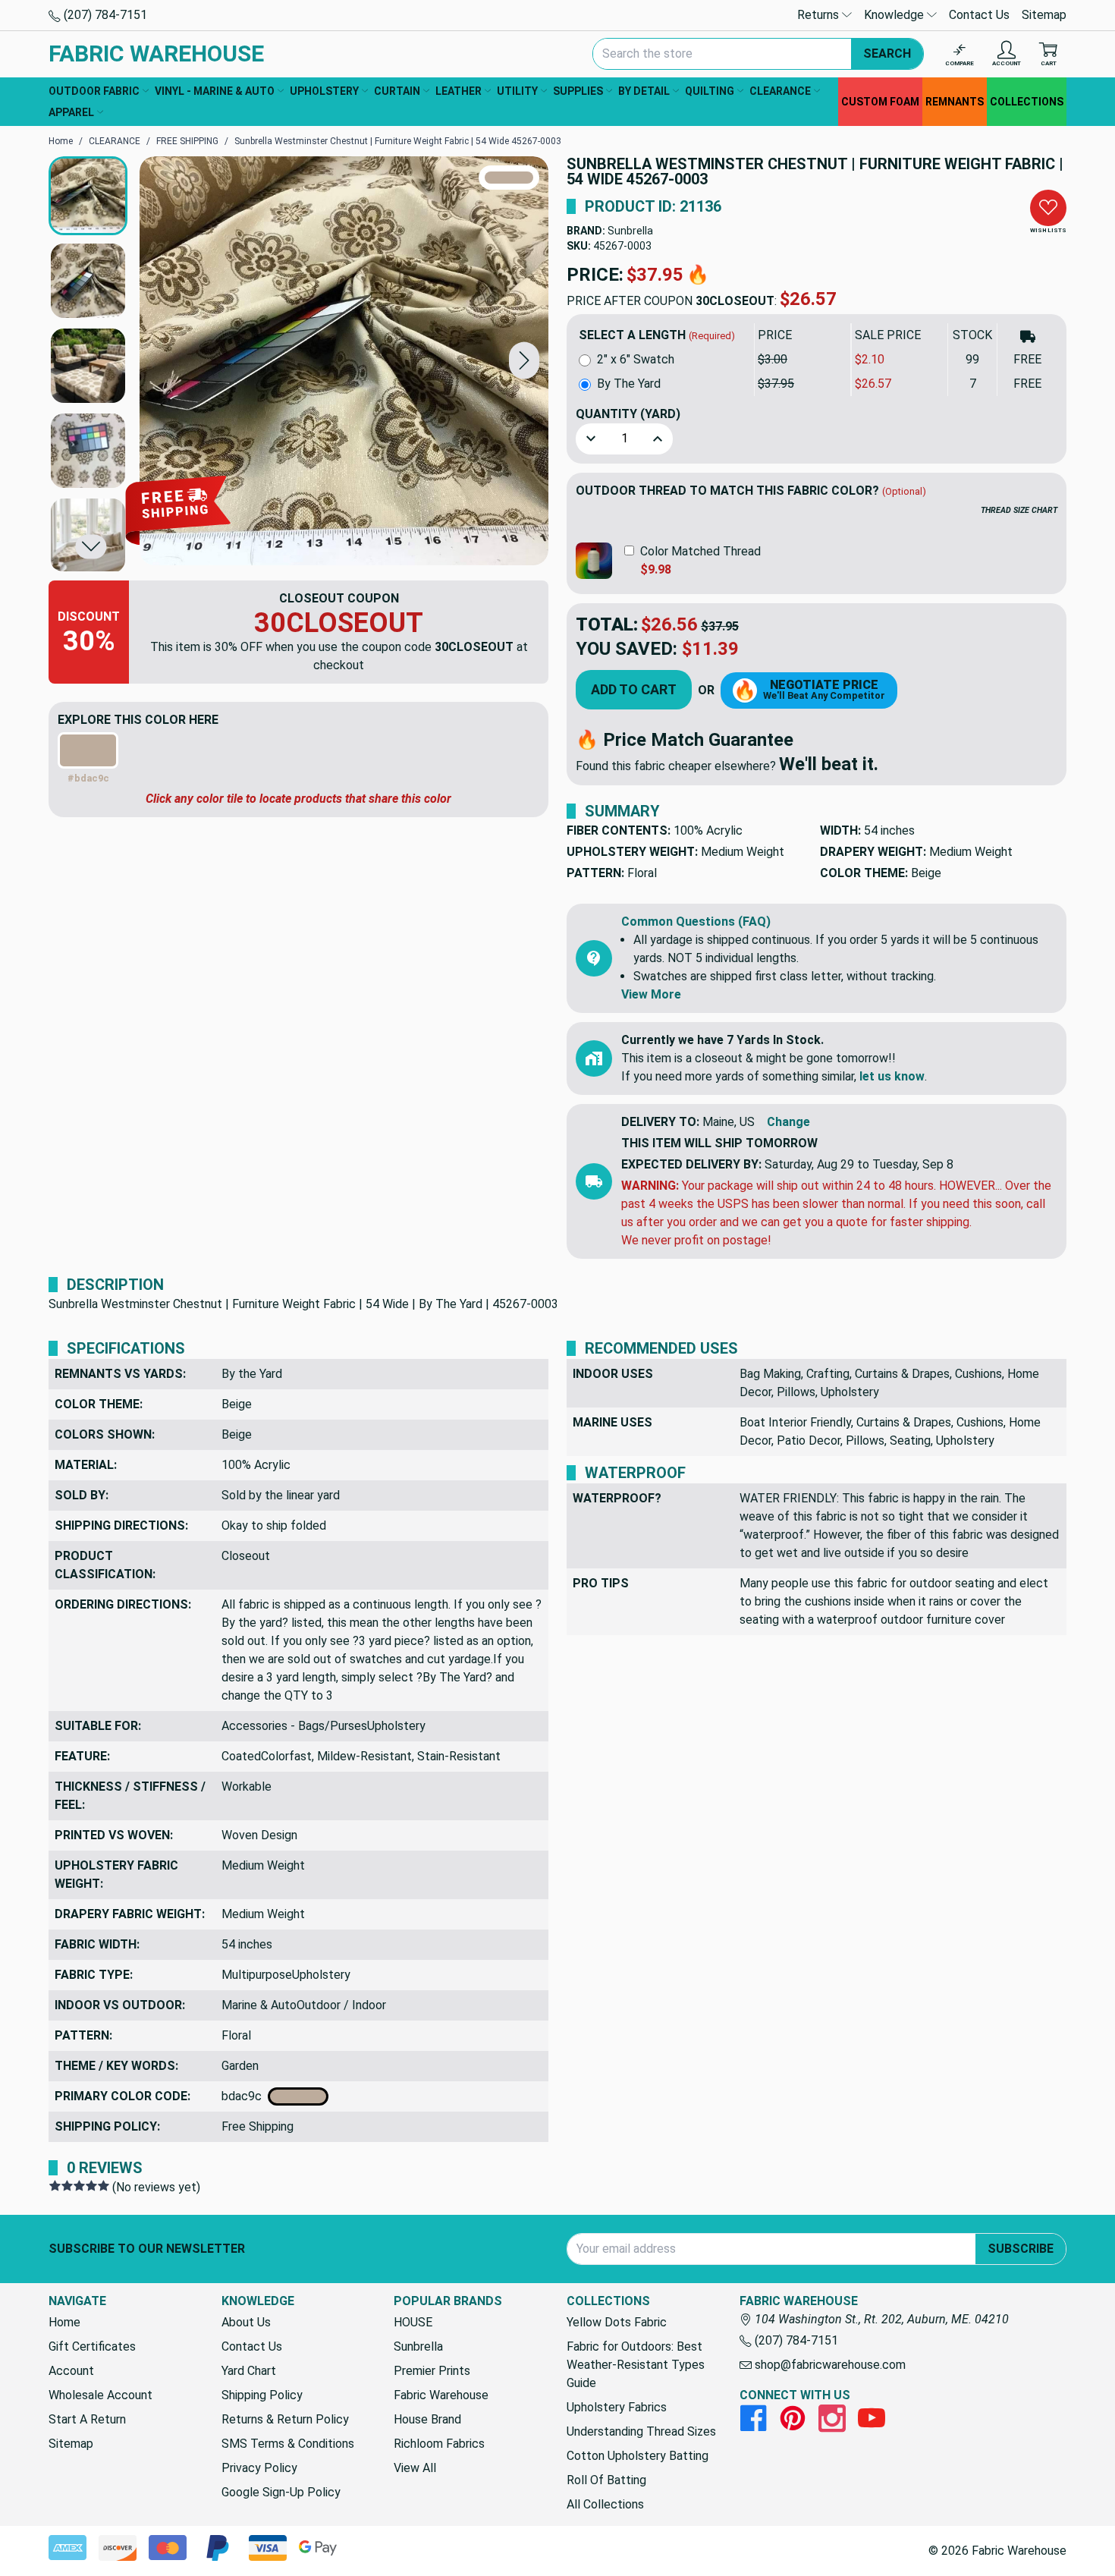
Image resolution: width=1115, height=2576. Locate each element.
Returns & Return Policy (285, 2419)
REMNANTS (955, 102)
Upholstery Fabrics (617, 2407)
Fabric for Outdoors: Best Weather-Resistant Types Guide (636, 2365)
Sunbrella (630, 231)
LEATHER (459, 91)
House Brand (427, 2419)
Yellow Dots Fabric (617, 2322)
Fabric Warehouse (441, 2395)
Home (64, 2322)
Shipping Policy (262, 2395)
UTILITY (517, 91)
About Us (246, 2322)
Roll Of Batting (606, 2480)
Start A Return (87, 2419)
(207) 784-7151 (104, 15)
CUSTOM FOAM (880, 102)
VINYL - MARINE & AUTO (215, 91)
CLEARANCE (780, 91)
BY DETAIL (644, 91)
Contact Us (979, 15)
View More (651, 994)
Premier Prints (432, 2371)
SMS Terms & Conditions (288, 2444)
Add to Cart (634, 689)
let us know (892, 1076)
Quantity (628, 414)
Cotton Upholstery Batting (638, 2456)
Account (71, 2371)
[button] (524, 361)
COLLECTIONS (1027, 102)
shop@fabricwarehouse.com (829, 2365)
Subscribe (1021, 2249)
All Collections (605, 2504)
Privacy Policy (259, 2468)
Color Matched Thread (700, 551)
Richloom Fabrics (439, 2444)
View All (415, 2468)
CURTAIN (397, 91)
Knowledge (895, 15)
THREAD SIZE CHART (1019, 510)
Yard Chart (249, 2371)
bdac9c (245, 2096)
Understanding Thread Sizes (641, 2431)
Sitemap (1044, 15)
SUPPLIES (578, 91)
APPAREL (71, 112)
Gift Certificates (92, 2346)
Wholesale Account (101, 2395)
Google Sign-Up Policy (281, 2492)
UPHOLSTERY (324, 91)
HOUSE (413, 2322)
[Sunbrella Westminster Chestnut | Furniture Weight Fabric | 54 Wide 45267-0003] (344, 361)
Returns (820, 15)
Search (887, 53)
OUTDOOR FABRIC (94, 91)
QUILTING (710, 91)
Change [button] (788, 1122)
